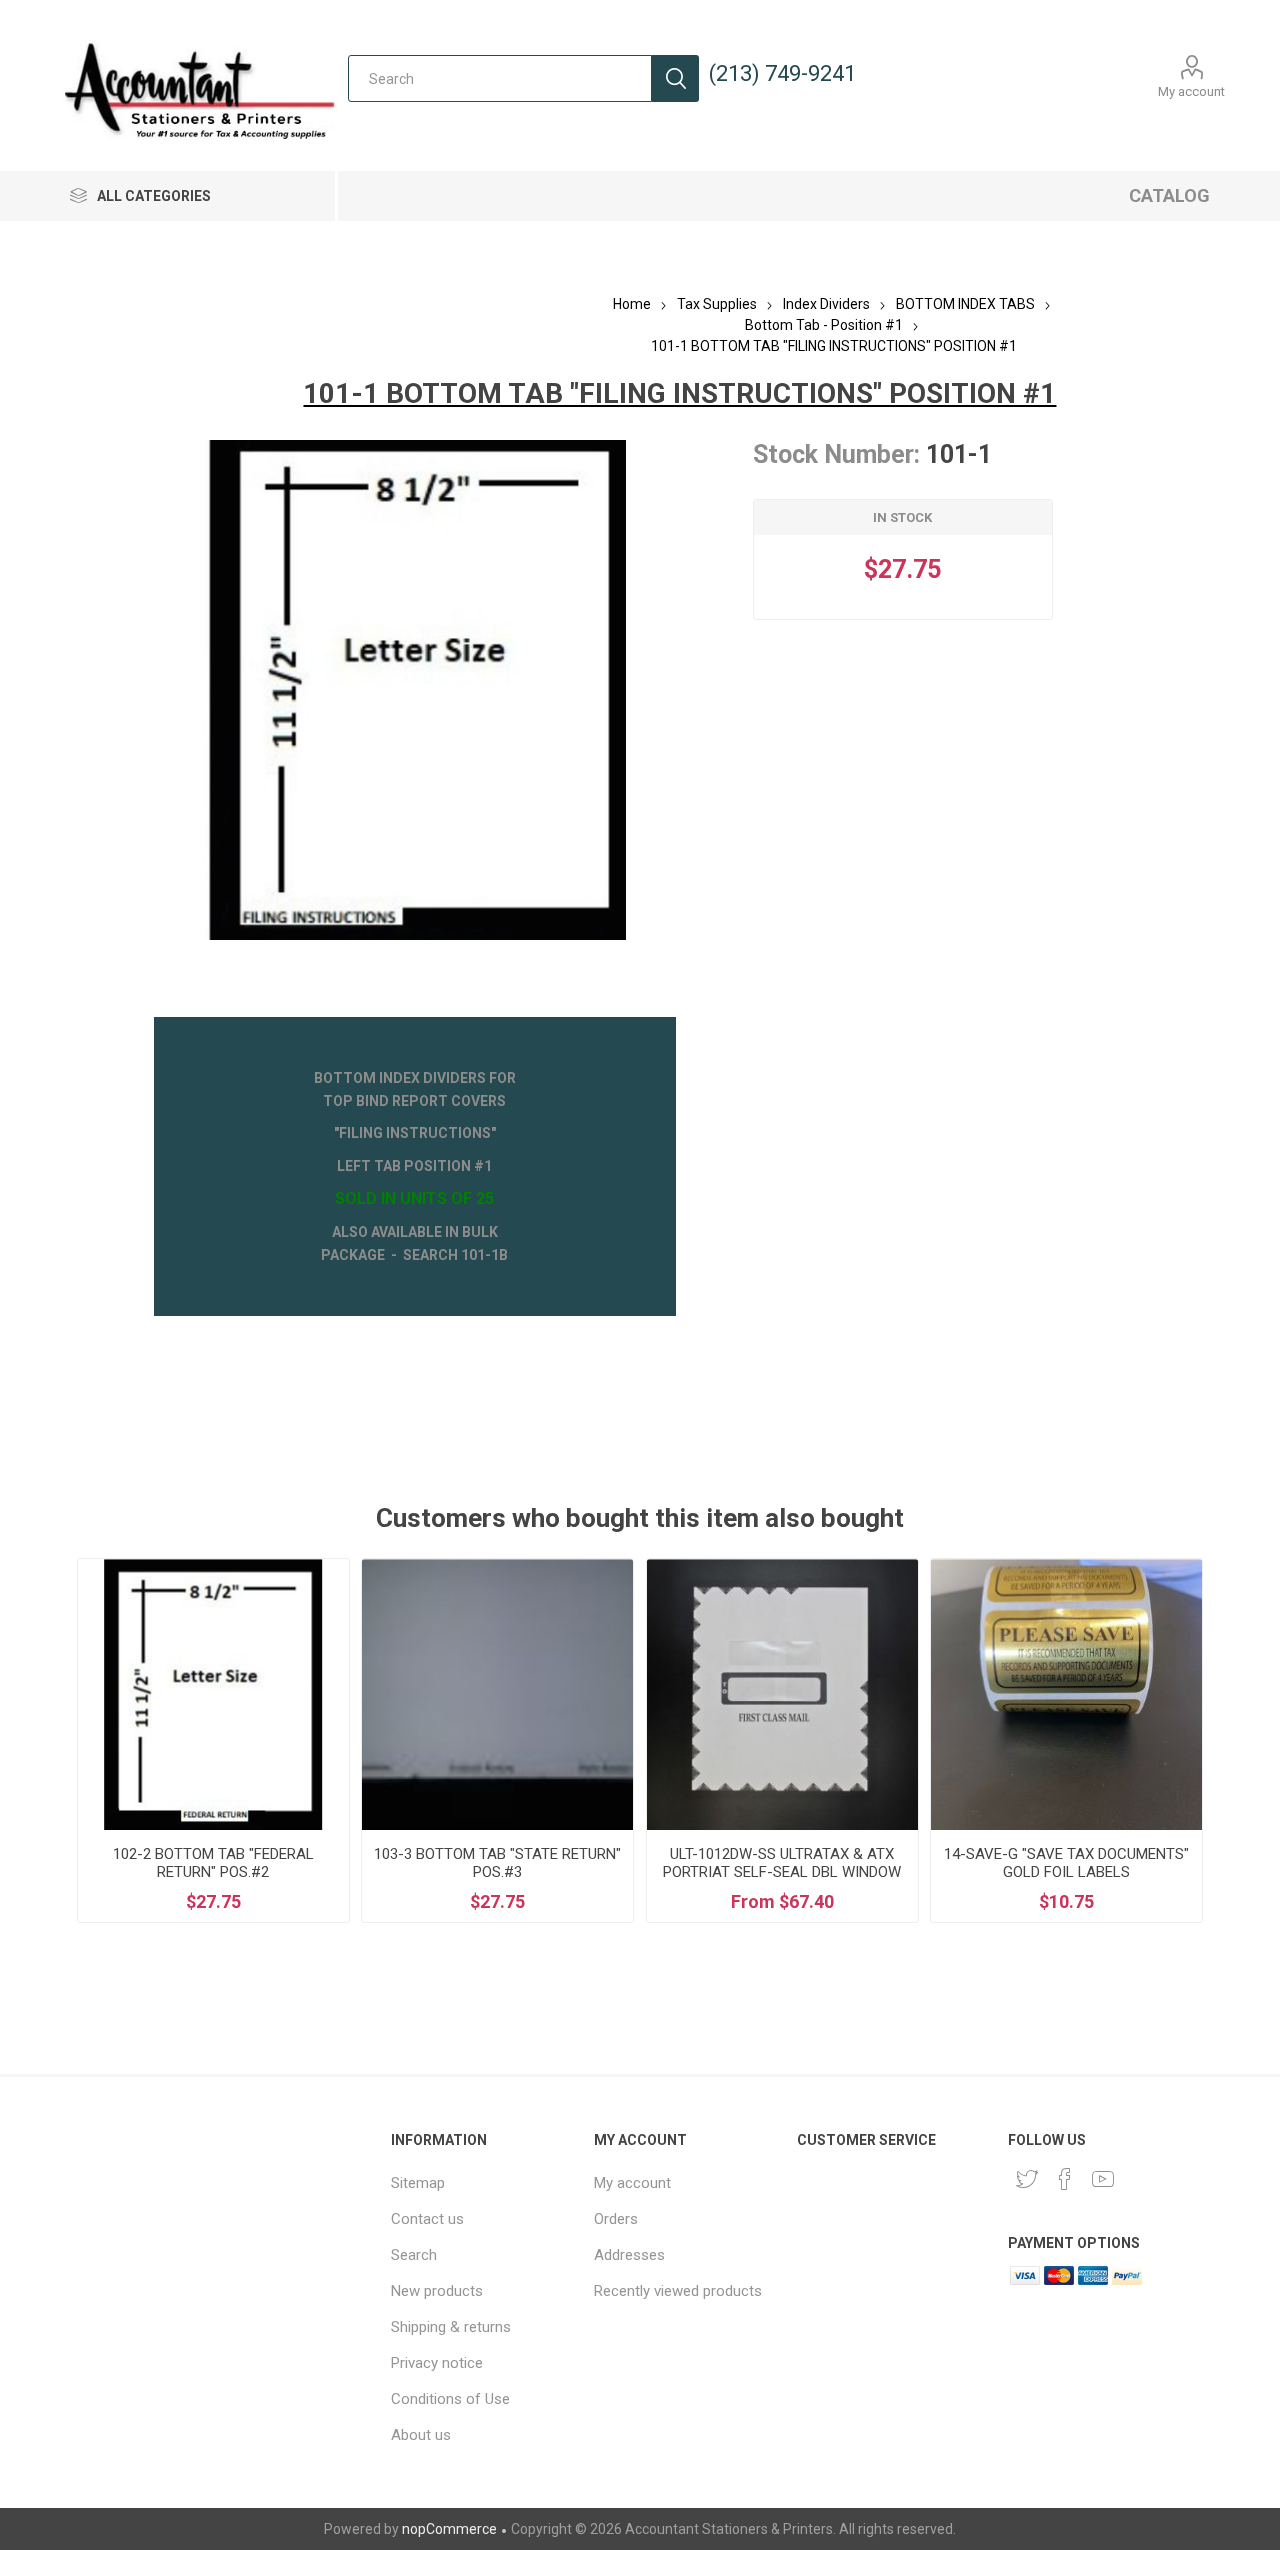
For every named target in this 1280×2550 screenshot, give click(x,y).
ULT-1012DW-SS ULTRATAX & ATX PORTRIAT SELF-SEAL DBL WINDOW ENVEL (782, 1872)
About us (421, 2435)
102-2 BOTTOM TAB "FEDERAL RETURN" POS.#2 (213, 1863)
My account (1191, 91)
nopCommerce (449, 2529)
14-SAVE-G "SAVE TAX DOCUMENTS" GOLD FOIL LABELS (1066, 1863)
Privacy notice (437, 2363)
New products (437, 2291)
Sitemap (418, 2183)
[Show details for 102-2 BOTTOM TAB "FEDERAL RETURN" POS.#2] (213, 1694)
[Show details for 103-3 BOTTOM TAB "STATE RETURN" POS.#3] (497, 1694)
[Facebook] (1065, 2179)
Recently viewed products (678, 2291)
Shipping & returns (451, 2327)
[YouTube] (1103, 2179)
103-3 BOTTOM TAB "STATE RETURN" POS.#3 (497, 1863)
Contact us (427, 2219)
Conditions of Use (450, 2399)
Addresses (629, 2255)
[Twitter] (1027, 2179)
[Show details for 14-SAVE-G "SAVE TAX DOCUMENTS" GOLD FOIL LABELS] (1066, 1694)
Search (675, 78)
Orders (616, 2219)
